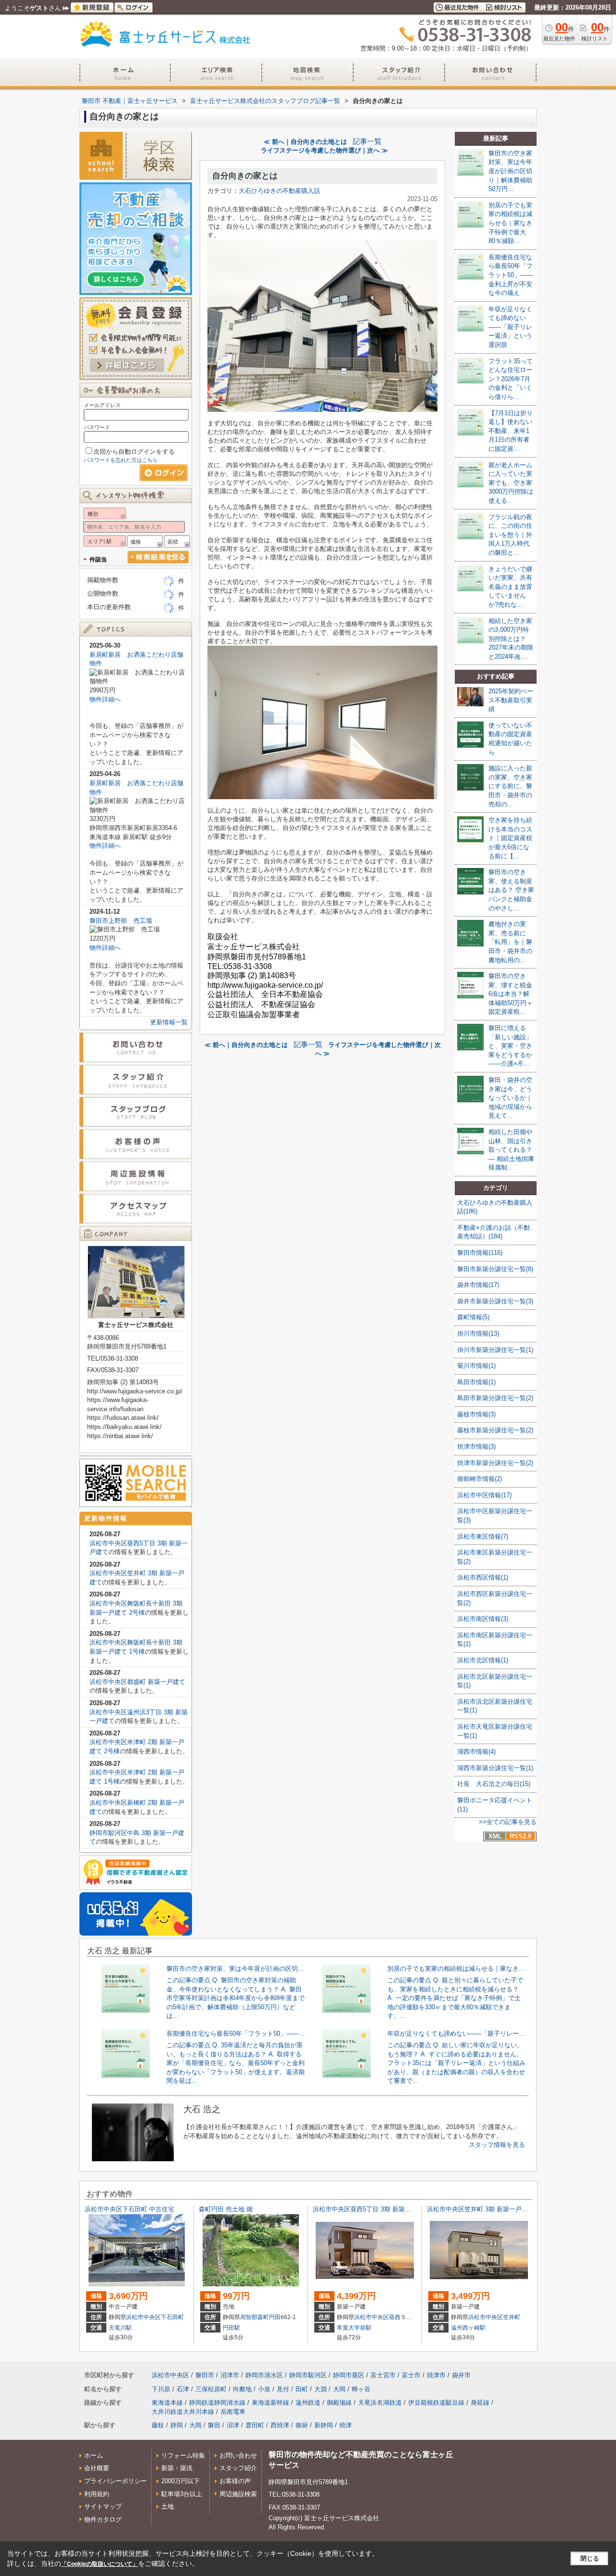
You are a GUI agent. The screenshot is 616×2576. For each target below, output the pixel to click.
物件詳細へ (105, 699)
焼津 (346, 2425)
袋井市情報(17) (478, 1285)
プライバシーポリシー (115, 2481)
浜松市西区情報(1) (483, 1577)
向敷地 (242, 2389)
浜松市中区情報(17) (484, 1495)
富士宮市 (383, 2375)
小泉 (264, 2389)
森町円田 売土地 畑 (226, 2209)
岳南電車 (233, 2412)
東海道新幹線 (270, 2403)
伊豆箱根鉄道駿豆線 (436, 2403)
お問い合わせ (238, 2455)
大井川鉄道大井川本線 (183, 2412)
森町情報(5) (473, 1317)
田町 (302, 2389)
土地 (167, 2506)
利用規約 (97, 2494)
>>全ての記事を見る (508, 1822)
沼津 (233, 2425)
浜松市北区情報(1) (483, 1660)
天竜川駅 (120, 2328)
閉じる (590, 2558)
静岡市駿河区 (308, 2375)
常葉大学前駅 (354, 2328)
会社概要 (97, 2468)
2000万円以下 (180, 2481)
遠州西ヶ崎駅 (468, 2328)
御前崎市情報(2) (480, 1479)
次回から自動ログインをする (134, 452)
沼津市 (230, 2375)
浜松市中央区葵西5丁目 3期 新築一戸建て (371, 2209)
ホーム (94, 2455)
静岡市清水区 (264, 2375)
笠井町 (512, 2317)
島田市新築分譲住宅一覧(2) (495, 1398)
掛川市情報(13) (478, 1333)
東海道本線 (167, 2403)
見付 (283, 2389)
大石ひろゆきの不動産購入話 (279, 191)
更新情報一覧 (169, 1022)
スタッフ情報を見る (497, 2145)
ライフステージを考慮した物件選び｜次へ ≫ (324, 150)
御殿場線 (339, 2403)
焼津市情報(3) (476, 1447)
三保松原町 (211, 2389)
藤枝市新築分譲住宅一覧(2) (495, 1430)
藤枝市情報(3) (476, 1414)
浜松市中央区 (143, 2317)
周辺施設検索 (238, 2494)
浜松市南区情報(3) (483, 1619)
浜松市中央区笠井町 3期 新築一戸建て (481, 2209)
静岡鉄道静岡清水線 (217, 2403)
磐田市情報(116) (480, 1253)
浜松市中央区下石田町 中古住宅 (129, 2209)
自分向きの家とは (245, 176)
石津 (183, 2389)
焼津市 (436, 2375)
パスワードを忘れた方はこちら (121, 460)
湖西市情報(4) (476, 1752)
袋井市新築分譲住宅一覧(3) (495, 1301)
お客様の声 (235, 2481)
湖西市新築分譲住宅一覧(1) (495, 1768)
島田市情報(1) (476, 1382)
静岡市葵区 (349, 2375)
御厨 (302, 2425)
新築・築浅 (177, 2468)
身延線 (480, 2403)
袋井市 (461, 2375)
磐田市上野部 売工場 (121, 921)
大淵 (321, 2389)
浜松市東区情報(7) (483, 1537)
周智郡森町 (255, 2317)
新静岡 (324, 2425)
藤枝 (158, 2425)
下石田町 (172, 2317)
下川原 (161, 2389)
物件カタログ (103, 2519)
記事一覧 (367, 141)
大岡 (339, 2389)
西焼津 (280, 2425)
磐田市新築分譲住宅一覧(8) (495, 1269)
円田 (275, 2317)
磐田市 (205, 2375)
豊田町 (255, 2425)
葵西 (395, 2317)
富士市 (411, 2375)
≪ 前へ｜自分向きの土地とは (305, 142)
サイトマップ (103, 2506)
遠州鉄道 (308, 2403)
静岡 (177, 2425)
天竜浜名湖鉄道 (380, 2403)
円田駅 (231, 2328)
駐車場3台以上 (182, 2494)
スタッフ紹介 (238, 2468)
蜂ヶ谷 (361, 2389)
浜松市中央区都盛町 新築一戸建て (137, 1682)
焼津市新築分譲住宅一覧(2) (495, 1463)
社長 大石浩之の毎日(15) (494, 1784)
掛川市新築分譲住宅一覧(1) (495, 1350)
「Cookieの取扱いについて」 (100, 2564)
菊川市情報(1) (476, 1366)
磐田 (214, 2425)
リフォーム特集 (183, 2455)
